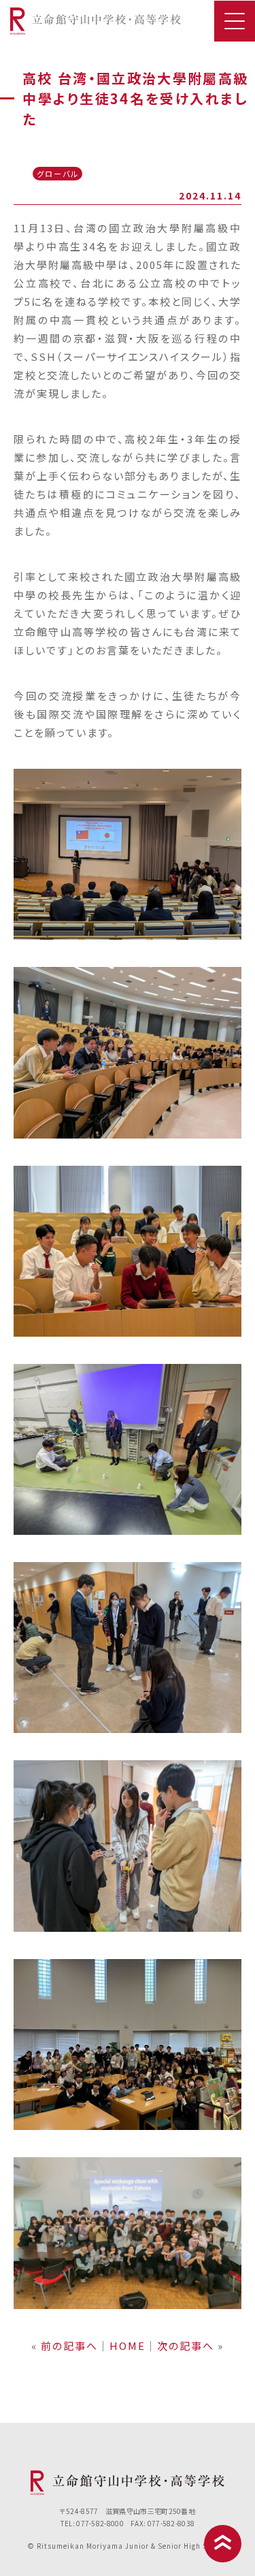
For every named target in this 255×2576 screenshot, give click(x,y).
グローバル (58, 174)
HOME (128, 2346)
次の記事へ (186, 2346)
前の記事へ (69, 2346)
